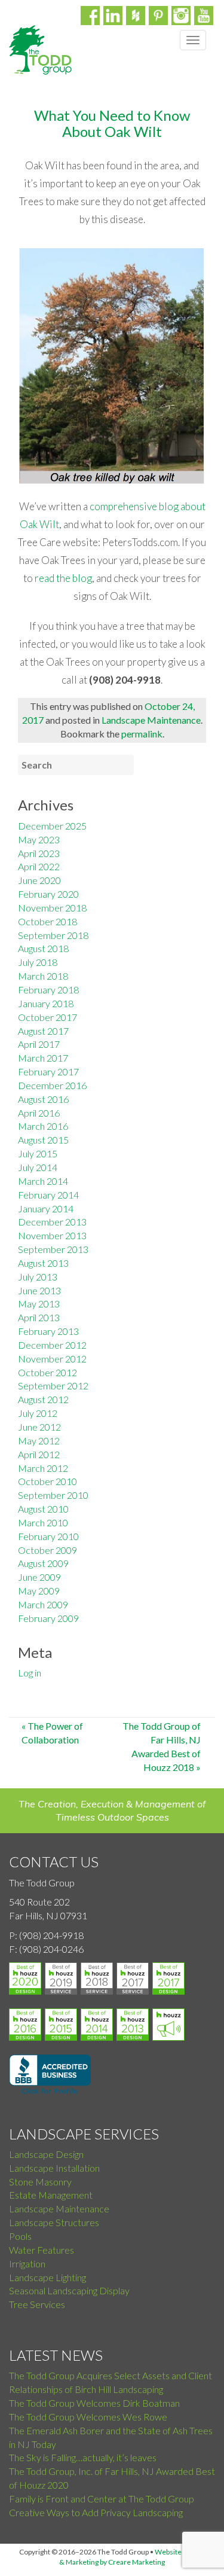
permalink (142, 734)
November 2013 (52, 1235)
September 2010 (53, 1495)
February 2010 (48, 1536)
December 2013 (52, 1222)
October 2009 (47, 1550)
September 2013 (53, 1249)
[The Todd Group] (40, 50)
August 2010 (43, 1509)
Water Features (42, 2250)
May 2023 (39, 839)
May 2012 (39, 1441)
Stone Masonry (40, 2182)
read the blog (63, 578)
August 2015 (43, 1140)
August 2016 (43, 1099)
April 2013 (39, 1317)
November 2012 (52, 1359)
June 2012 (39, 1427)
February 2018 (48, 990)
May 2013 (39, 1304)
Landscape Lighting (47, 2277)
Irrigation (27, 2263)
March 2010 (43, 1522)
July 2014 (38, 1167)
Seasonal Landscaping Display (69, 2290)
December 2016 (52, 1085)
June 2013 (39, 1290)
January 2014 (46, 1208)
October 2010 (47, 1481)
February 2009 (48, 1618)
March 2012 (43, 1468)
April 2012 (39, 1454)
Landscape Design (46, 2154)
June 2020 (39, 880)
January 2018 (46, 1003)
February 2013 (48, 1331)
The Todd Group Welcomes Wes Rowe (88, 2417)
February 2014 (48, 1195)
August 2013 (43, 1263)
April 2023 (39, 853)
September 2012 (53, 1385)
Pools (20, 2236)
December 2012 (52, 1345)
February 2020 (48, 894)
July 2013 (38, 1277)
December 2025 (52, 826)
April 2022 (39, 866)
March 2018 (43, 976)
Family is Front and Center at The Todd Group (102, 2499)
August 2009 (43, 1563)
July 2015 (38, 1153)
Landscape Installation (54, 2168)
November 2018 (52, 908)
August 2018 (43, 948)
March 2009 (43, 1604)
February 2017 (48, 1071)
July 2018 (38, 962)
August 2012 (43, 1399)
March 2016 (43, 1126)
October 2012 (47, 1372)
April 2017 (39, 1044)
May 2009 (39, 1591)
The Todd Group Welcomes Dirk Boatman (94, 2403)
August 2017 (43, 1031)
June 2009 (39, 1577)
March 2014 (43, 1181)
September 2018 (53, 935)
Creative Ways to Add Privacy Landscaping (96, 2512)
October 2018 (47, 921)
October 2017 (47, 1017)
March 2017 (43, 1058)
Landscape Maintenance (151, 720)
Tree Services (37, 2304)
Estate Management (51, 2195)
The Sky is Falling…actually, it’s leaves (83, 2457)
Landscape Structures (54, 2222)
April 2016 (39, 1113)
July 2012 (38, 1413)
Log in (30, 1673)
